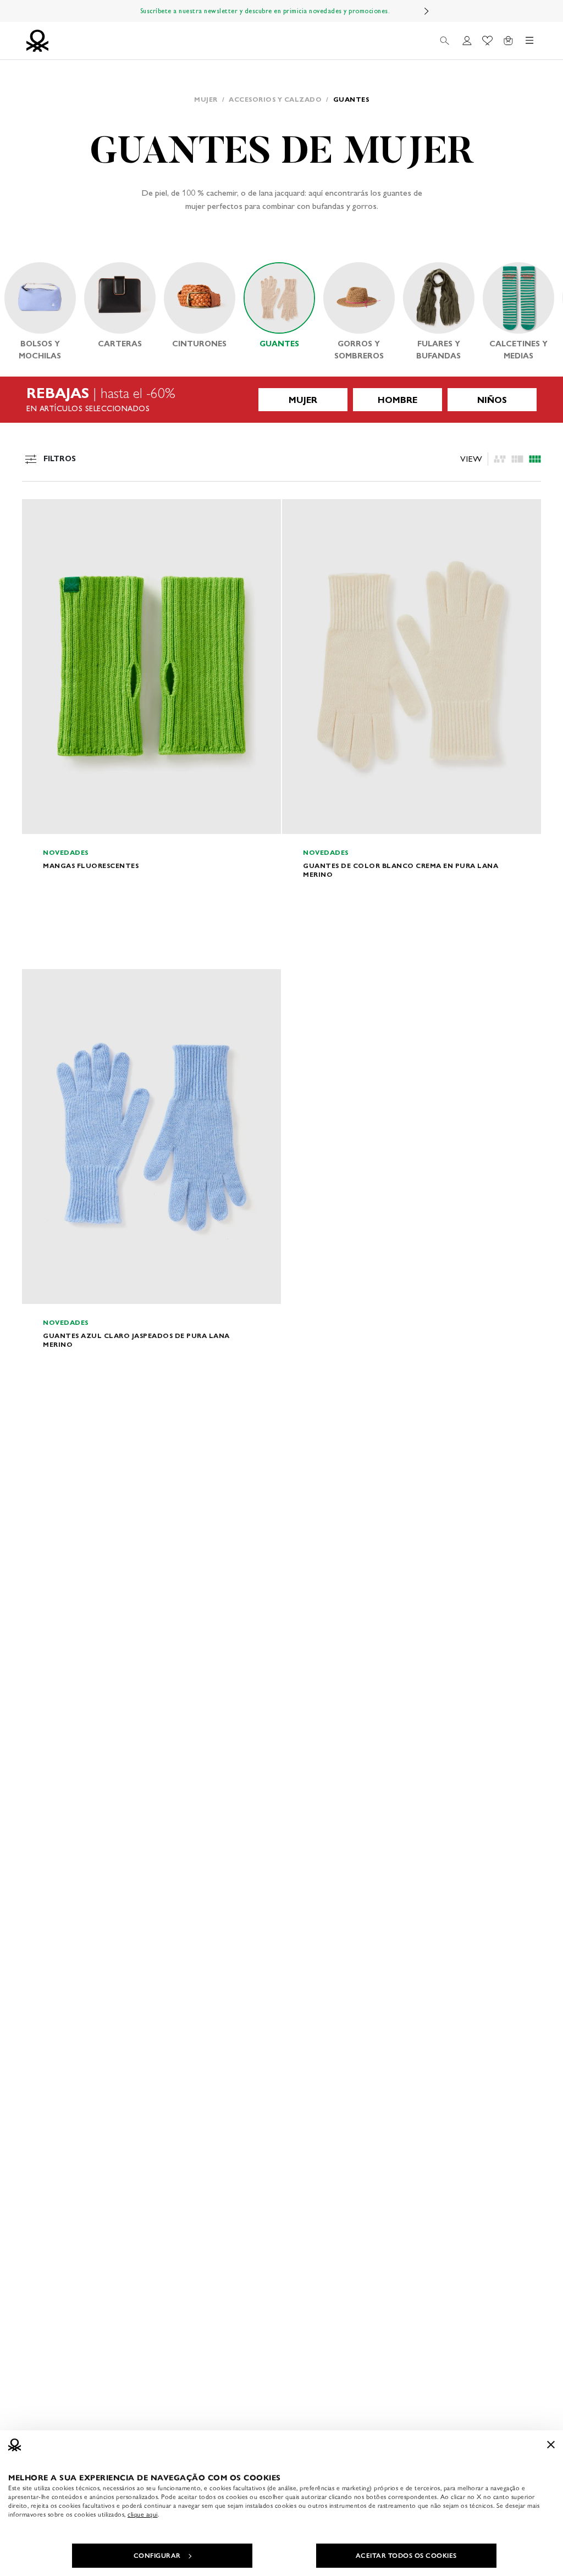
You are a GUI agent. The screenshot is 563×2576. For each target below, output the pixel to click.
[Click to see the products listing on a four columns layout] (517, 459)
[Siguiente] (427, 11)
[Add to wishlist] (40, 513)
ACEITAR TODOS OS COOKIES (406, 2556)
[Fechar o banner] (551, 2445)
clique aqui (143, 2514)
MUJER (303, 400)
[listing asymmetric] (500, 459)
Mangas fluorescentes (91, 866)
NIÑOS (492, 400)
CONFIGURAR (157, 2556)
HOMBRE (398, 400)
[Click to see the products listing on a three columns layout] (535, 459)
